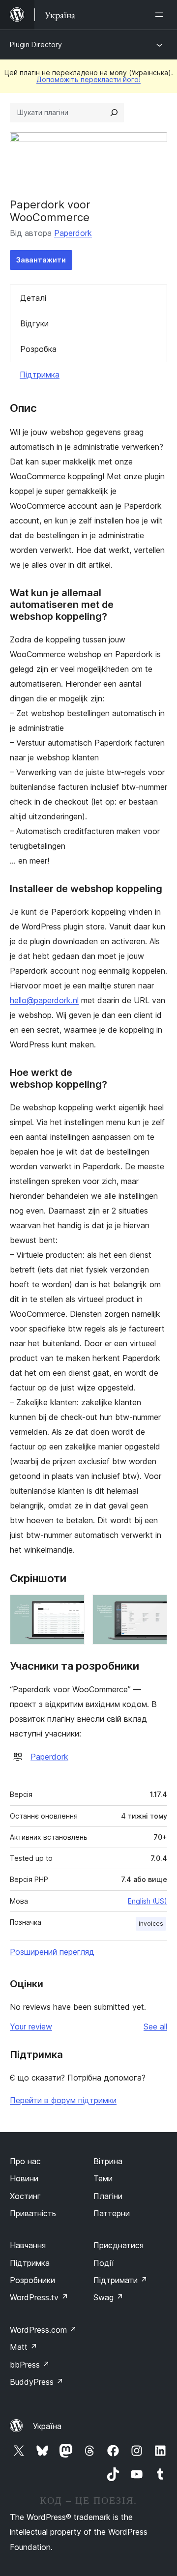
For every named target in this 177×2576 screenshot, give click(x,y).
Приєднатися (118, 2245)
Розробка (38, 349)
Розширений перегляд (52, 1952)
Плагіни (108, 2196)
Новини (24, 2178)
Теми (103, 2178)
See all (155, 2026)
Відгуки (34, 323)
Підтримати (120, 2280)
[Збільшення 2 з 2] (154, 1608)
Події (104, 2263)
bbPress (30, 2365)
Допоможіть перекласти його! (88, 79)
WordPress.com (43, 2330)
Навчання (28, 2245)
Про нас (25, 2161)
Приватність (33, 2213)
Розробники (32, 2280)
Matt (24, 2347)
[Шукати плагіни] (114, 113)
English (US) (147, 1901)
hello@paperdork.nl (44, 1000)
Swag (108, 2297)
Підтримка (40, 375)
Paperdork (73, 233)
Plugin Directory (36, 44)
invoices (151, 1924)
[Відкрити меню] (161, 15)
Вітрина (108, 2161)
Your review (31, 2026)
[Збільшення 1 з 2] (71, 1608)
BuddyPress (37, 2382)
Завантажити (41, 260)
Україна (47, 2426)
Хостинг (25, 2196)
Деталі (33, 298)
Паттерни (112, 2213)
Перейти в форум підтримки (63, 2100)
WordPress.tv (39, 2297)
